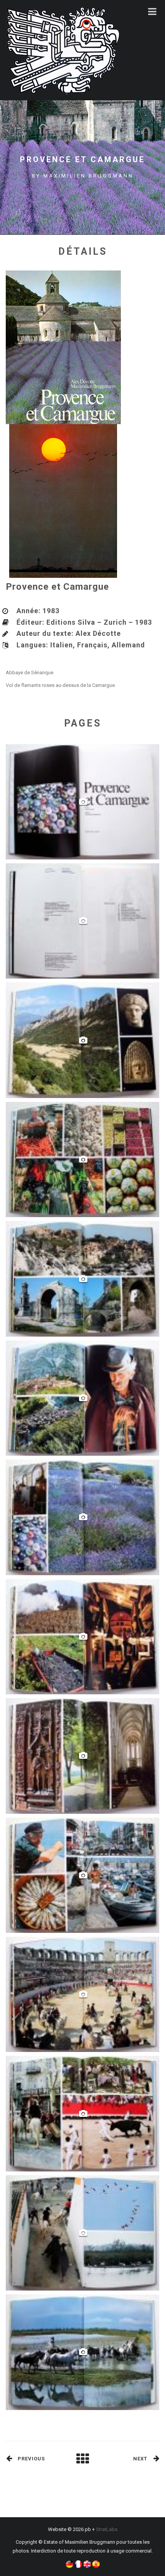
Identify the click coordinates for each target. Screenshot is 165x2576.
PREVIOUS (31, 2459)
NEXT (140, 2459)
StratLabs (107, 2529)
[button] (69, 2564)
